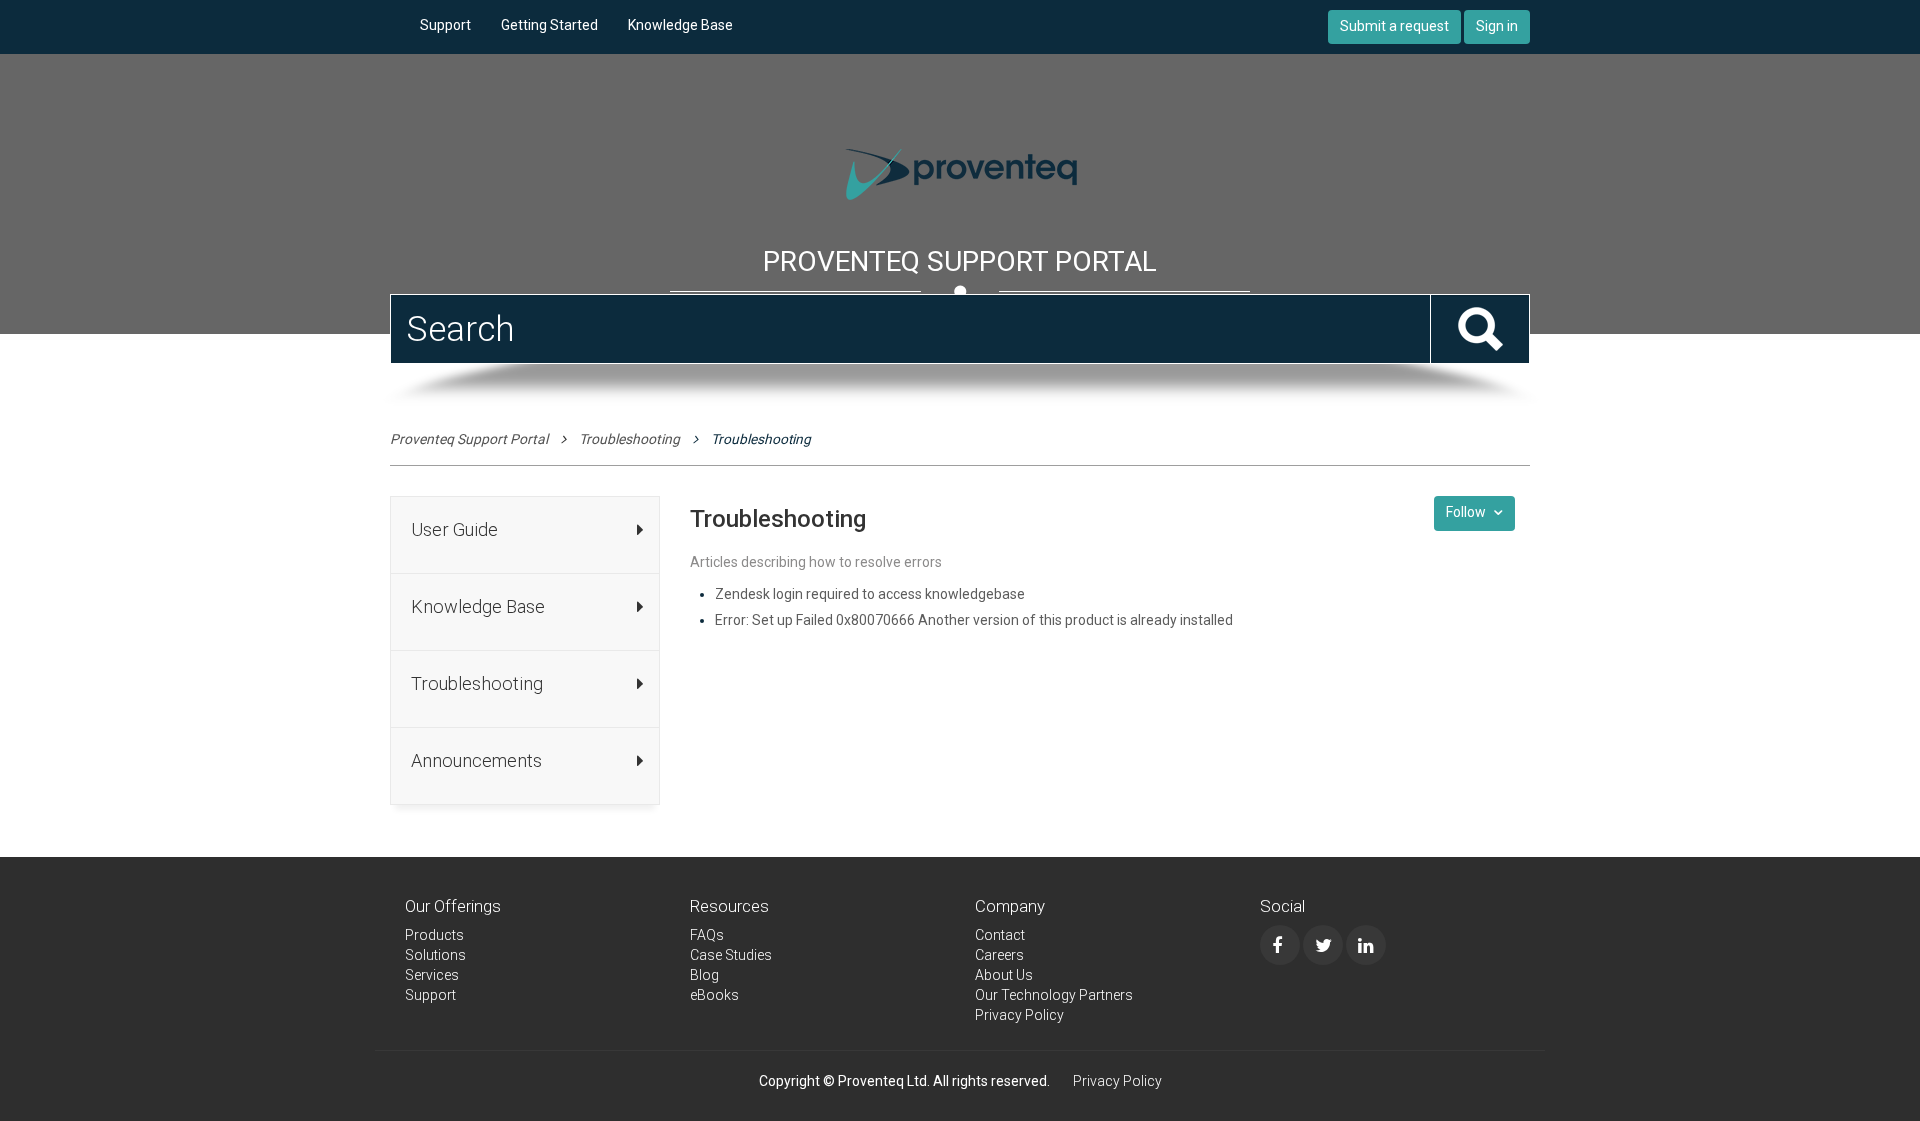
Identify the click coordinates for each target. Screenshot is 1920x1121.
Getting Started (549, 25)
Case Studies (731, 955)
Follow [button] (1466, 512)
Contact (1000, 935)
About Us (1004, 975)
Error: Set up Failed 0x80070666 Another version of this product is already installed (974, 620)
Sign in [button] (1497, 26)
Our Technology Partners (1054, 995)
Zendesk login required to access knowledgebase (870, 594)
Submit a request (1394, 26)
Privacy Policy (1019, 1015)
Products (434, 935)
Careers (999, 955)
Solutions (435, 955)
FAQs (707, 935)
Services (432, 975)
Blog (704, 975)
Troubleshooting (629, 439)
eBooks (714, 995)
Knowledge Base (680, 25)
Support (445, 25)
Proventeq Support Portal (469, 439)
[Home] (960, 172)
